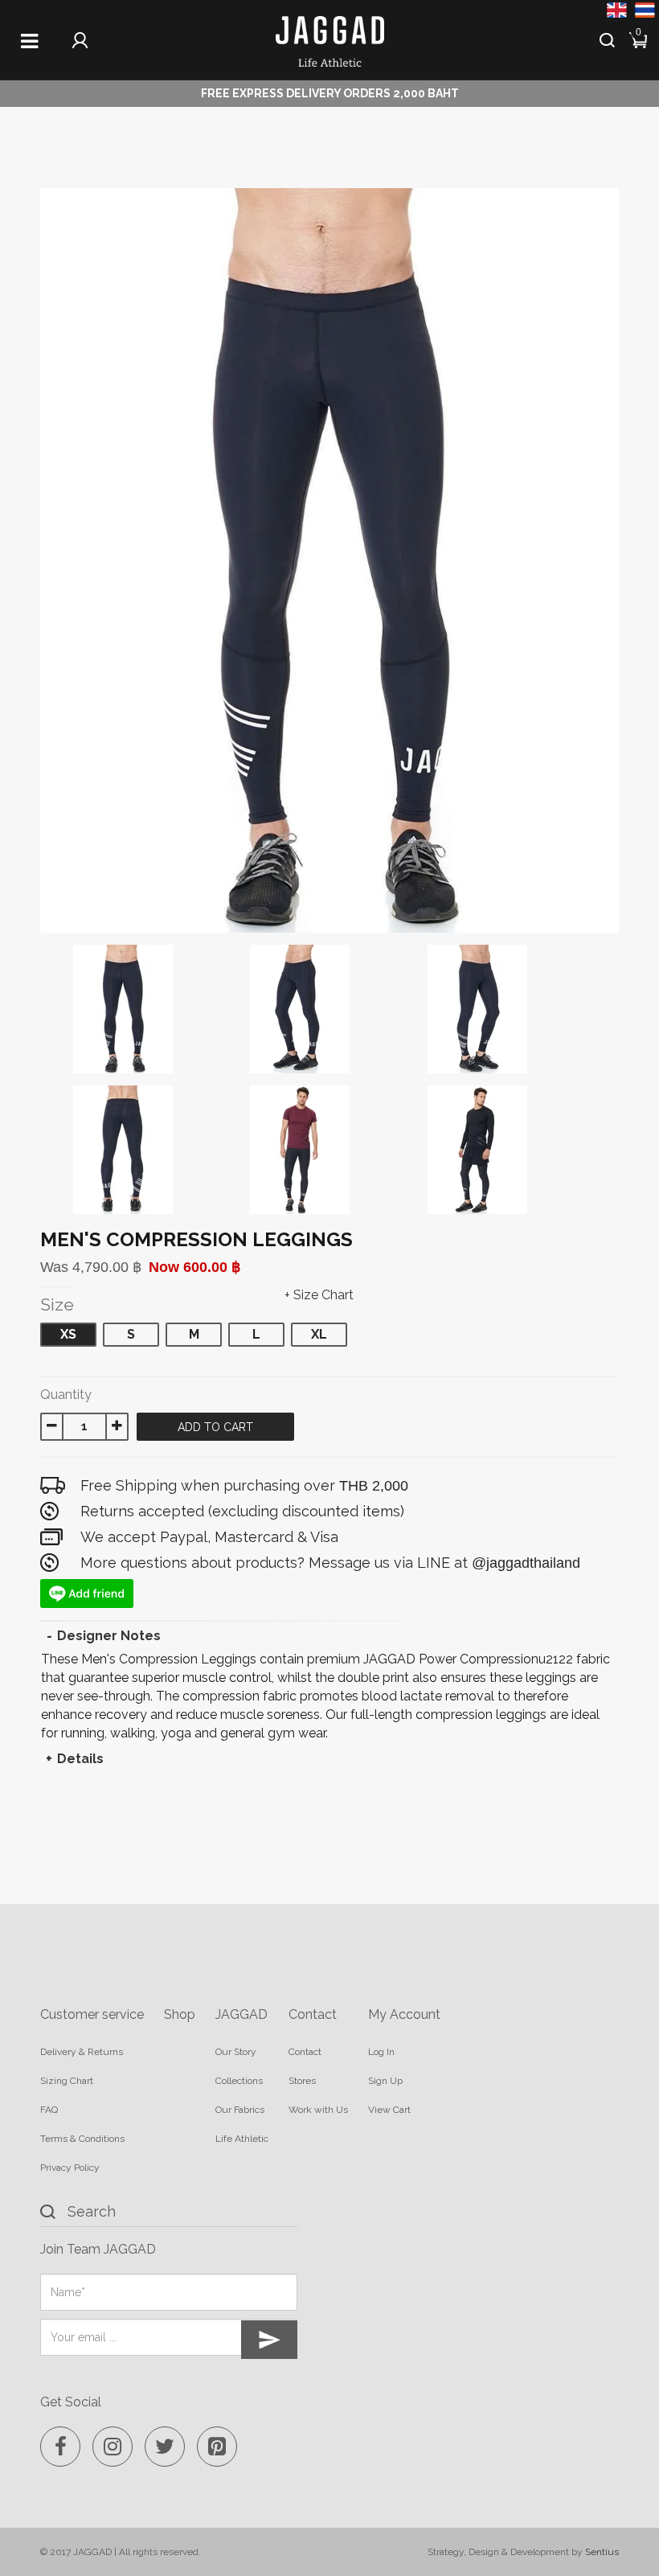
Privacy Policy (70, 2168)
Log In (381, 2052)
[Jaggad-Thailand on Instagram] (113, 2447)
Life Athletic (242, 2139)
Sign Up (385, 2081)
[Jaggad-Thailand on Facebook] (60, 2447)
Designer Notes (109, 1636)
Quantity (66, 1395)
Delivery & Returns (82, 2052)
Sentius (602, 2552)
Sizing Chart (67, 2081)
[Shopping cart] (639, 38)
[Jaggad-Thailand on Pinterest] (217, 2447)
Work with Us (318, 2110)
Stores (302, 2081)
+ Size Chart (319, 1295)
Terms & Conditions (82, 2139)
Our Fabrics (240, 2110)
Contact (305, 2052)
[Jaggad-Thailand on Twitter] (165, 2447)
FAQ (49, 2110)
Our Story (236, 2052)
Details (80, 1759)
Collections (239, 2081)
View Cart (389, 2110)
